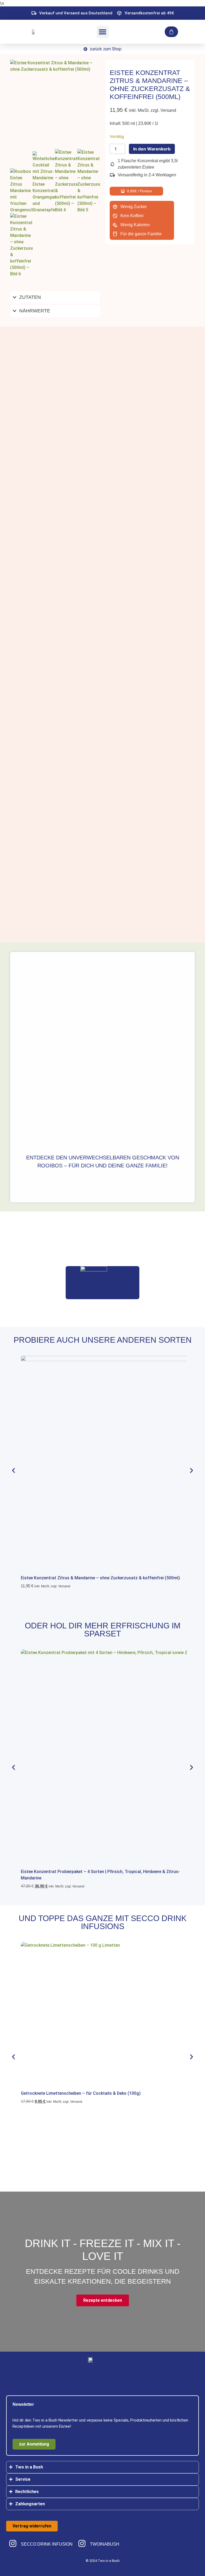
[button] (103, 32)
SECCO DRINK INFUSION (47, 2544)
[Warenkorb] (171, 32)
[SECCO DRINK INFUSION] (13, 2543)
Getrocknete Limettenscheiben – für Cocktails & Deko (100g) (81, 2093)
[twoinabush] (82, 2543)
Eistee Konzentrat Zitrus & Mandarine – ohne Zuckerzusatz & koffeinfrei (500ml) (100, 1578)
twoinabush (105, 2544)
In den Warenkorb (152, 149)
